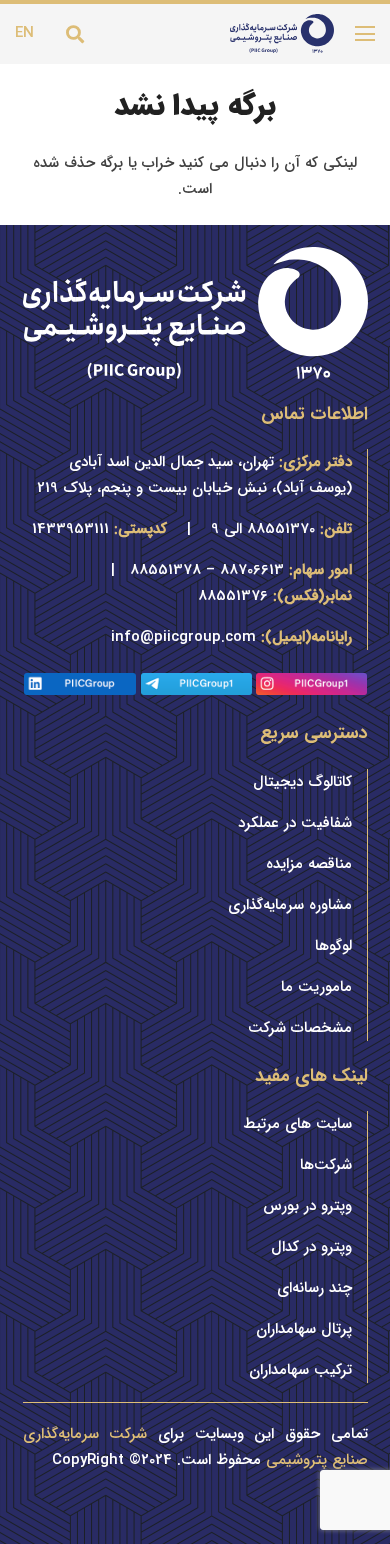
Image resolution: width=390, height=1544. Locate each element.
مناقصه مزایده (309, 864)
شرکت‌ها (326, 1165)
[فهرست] (365, 34)
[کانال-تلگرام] (197, 686)
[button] (75, 34)
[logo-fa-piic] (282, 34)
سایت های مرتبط (297, 1124)
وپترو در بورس (307, 1206)
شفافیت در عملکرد (295, 823)
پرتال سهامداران (304, 1329)
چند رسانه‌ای (314, 1288)
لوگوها (333, 946)
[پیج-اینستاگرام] (312, 686)
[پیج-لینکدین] (80, 686)
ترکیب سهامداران (300, 1370)
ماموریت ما (316, 987)
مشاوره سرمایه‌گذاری (290, 905)
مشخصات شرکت (300, 1028)
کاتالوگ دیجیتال (302, 782)
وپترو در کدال (311, 1247)
